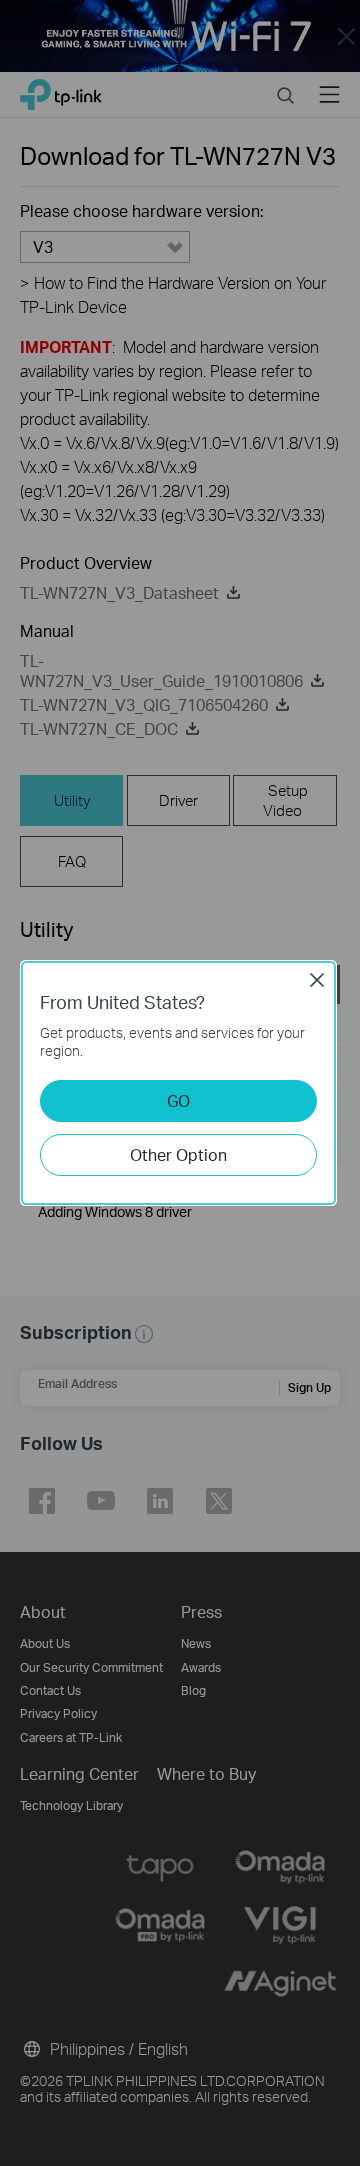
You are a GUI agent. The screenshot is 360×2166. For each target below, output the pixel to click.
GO (178, 1100)
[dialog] (180, 1083)
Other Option (178, 1154)
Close (317, 980)
